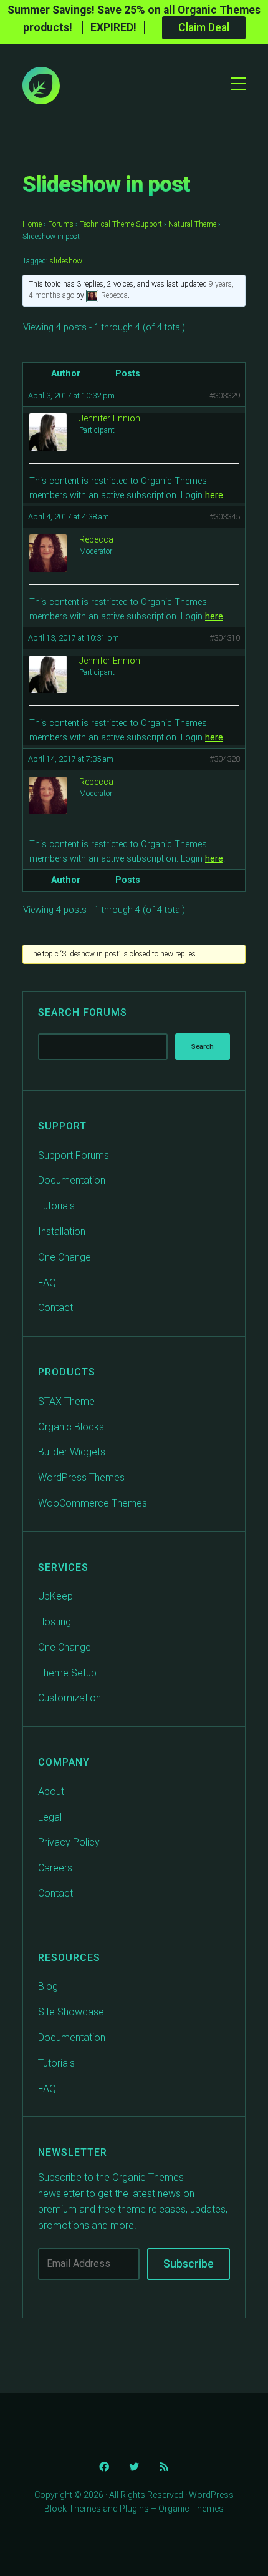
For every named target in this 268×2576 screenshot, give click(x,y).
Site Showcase (71, 2012)
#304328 (225, 759)
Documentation (72, 1180)
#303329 (225, 396)
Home (32, 224)
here (214, 495)
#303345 (225, 517)
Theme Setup (67, 1673)
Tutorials (56, 1206)
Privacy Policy (69, 1842)
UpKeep (55, 1596)
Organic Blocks (71, 1427)
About (51, 1792)
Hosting (55, 1622)
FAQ (47, 1283)
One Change (65, 1257)
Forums (61, 224)
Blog (48, 1986)
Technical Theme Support (121, 224)
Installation (62, 1231)
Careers (55, 1868)
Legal (50, 1817)
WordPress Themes (81, 1477)
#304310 (225, 638)
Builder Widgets (72, 1452)
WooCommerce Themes (93, 1503)
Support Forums (74, 1155)
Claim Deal (204, 27)
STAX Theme (66, 1401)
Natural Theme (192, 224)
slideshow (66, 261)
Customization (69, 1698)
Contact (55, 1308)
